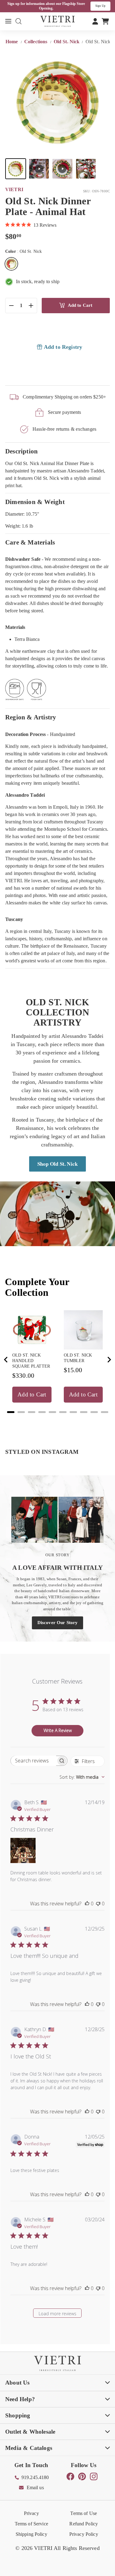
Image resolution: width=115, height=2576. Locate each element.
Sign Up (100, 6)
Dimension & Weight (35, 502)
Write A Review (58, 1730)
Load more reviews (57, 2314)
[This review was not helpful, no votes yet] (98, 1904)
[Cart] (105, 21)
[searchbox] (33, 1761)
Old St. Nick (67, 42)
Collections (36, 42)
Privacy (31, 2513)
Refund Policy (84, 2524)
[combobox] (82, 1777)
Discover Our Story (57, 1623)
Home (12, 42)
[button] (16, 169)
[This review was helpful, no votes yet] (87, 1904)
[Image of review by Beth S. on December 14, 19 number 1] (23, 1850)
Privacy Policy (84, 2534)
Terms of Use (84, 2513)
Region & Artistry (31, 717)
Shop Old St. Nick (57, 1164)
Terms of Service (31, 2524)
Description (21, 451)
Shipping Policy (31, 2534)
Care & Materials (30, 542)
